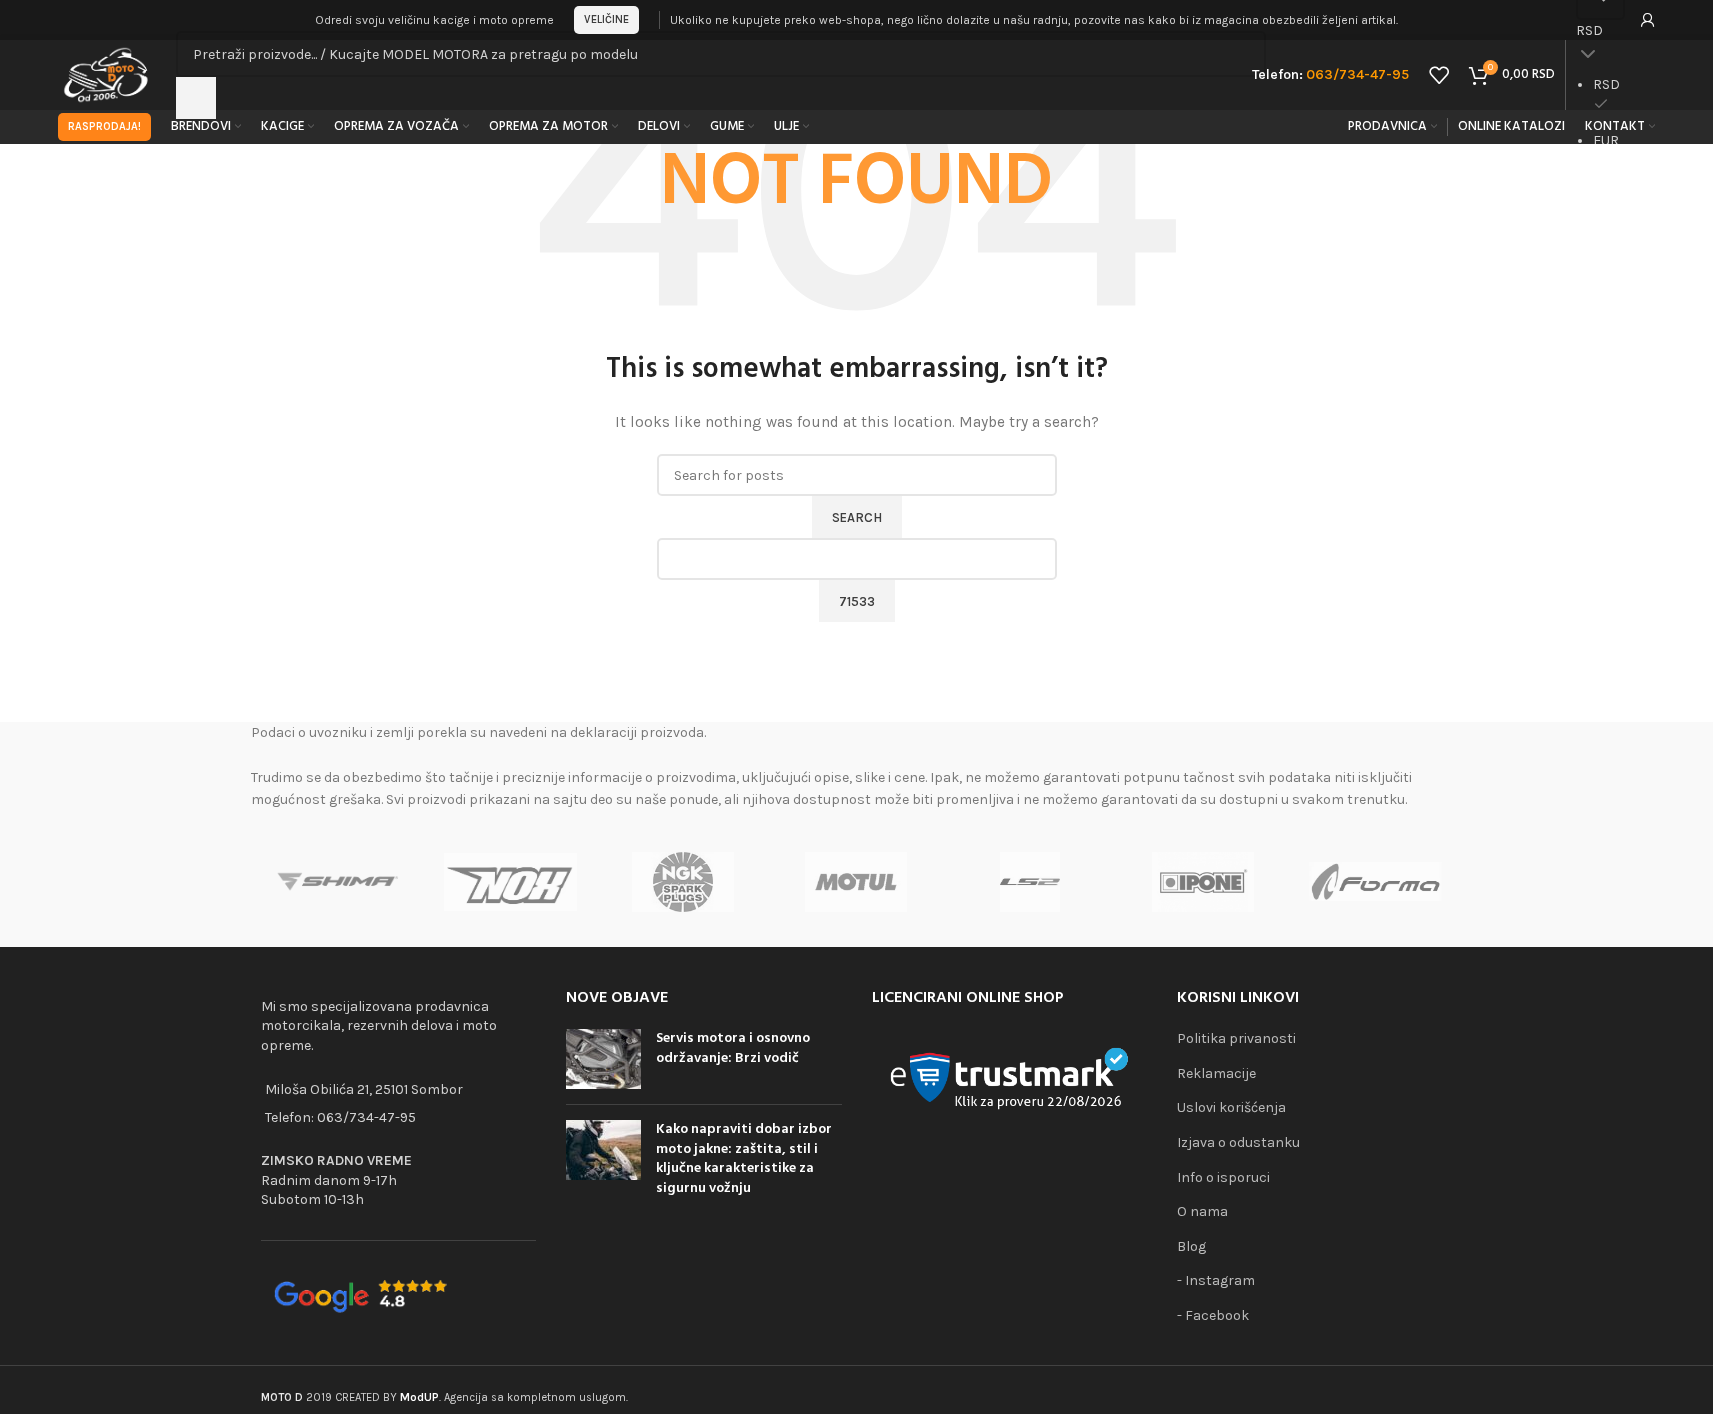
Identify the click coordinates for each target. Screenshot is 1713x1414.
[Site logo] (107, 73)
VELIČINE (606, 19)
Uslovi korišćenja (1231, 1107)
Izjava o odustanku (1238, 1142)
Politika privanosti (1236, 1038)
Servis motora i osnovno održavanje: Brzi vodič (733, 1048)
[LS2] (1029, 882)
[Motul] (856, 882)
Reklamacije (1216, 1073)
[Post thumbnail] (603, 1059)
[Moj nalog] (1648, 20)
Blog (1191, 1246)
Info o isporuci (1223, 1177)
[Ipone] (1202, 882)
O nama (1202, 1211)
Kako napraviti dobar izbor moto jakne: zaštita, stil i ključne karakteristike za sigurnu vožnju (744, 1159)
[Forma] (1375, 882)
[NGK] (683, 882)
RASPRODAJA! (104, 126)
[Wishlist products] (1439, 75)
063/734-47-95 (366, 1117)
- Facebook (1213, 1315)
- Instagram (1216, 1280)
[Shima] (337, 882)
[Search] (196, 98)
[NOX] (510, 882)
